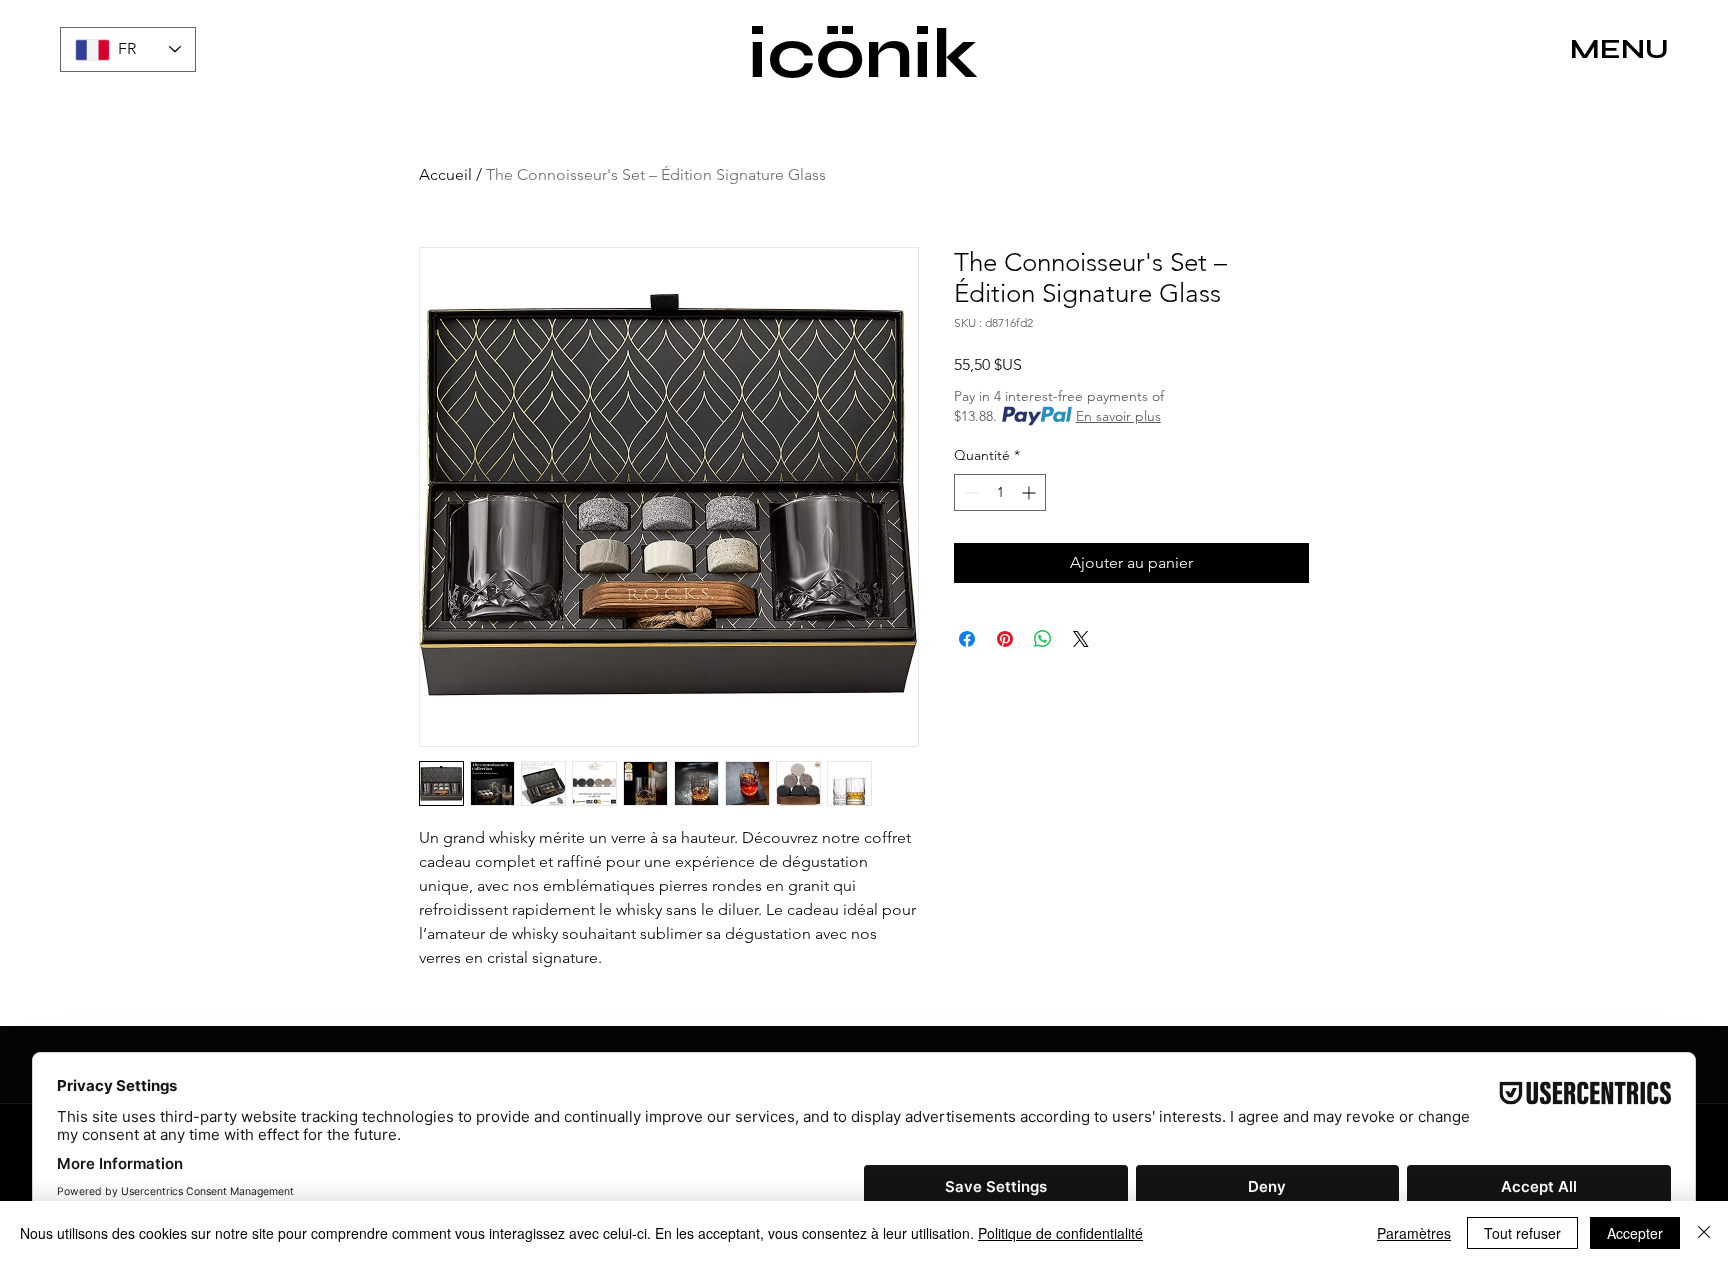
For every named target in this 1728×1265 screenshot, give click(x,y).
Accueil (445, 174)
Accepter (1635, 1233)
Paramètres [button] (1414, 1233)
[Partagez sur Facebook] (967, 639)
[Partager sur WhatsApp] (1043, 639)
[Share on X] (1081, 639)
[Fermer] (1704, 1233)
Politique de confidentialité (1060, 1233)
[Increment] (1030, 492)
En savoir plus (1118, 416)
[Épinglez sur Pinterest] (1005, 639)
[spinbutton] (1000, 492)
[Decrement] (969, 492)
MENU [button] (1619, 49)
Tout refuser (1522, 1233)
